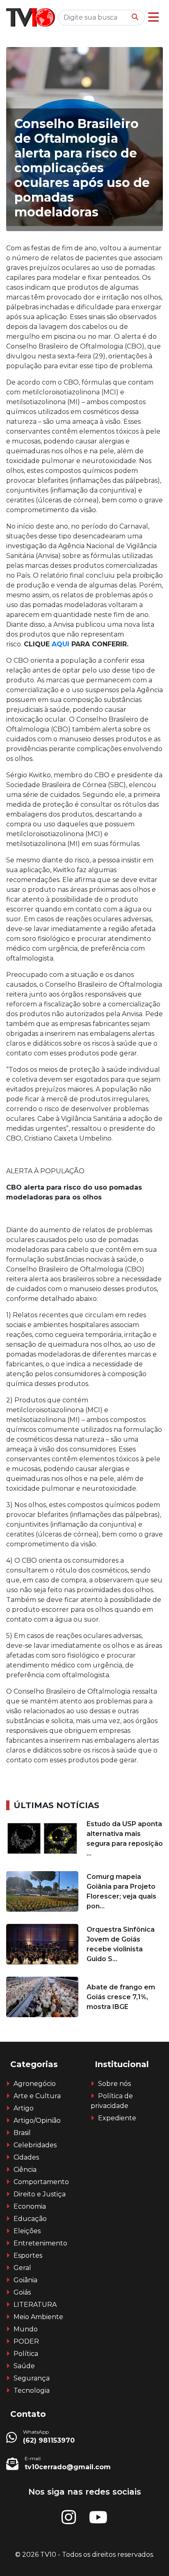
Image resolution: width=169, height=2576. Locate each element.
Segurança (32, 2378)
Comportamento (41, 2182)
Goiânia (25, 2280)
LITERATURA (35, 2305)
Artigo (24, 2108)
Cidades (26, 2157)
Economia (30, 2206)
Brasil (22, 2133)
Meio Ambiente (38, 2317)
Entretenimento (40, 2243)
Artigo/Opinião (37, 2120)
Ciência (25, 2170)
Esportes (28, 2255)
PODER (26, 2341)
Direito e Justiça (40, 2194)
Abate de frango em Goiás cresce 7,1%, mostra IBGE (121, 1997)
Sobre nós (114, 2084)
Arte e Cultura (37, 2096)
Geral (22, 2268)
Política (26, 2354)
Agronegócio (35, 2084)
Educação (30, 2219)
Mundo (26, 2329)
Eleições (27, 2231)
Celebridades (35, 2145)
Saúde (24, 2366)
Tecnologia (32, 2390)
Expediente (117, 2118)
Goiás (22, 2292)
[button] (153, 17)
